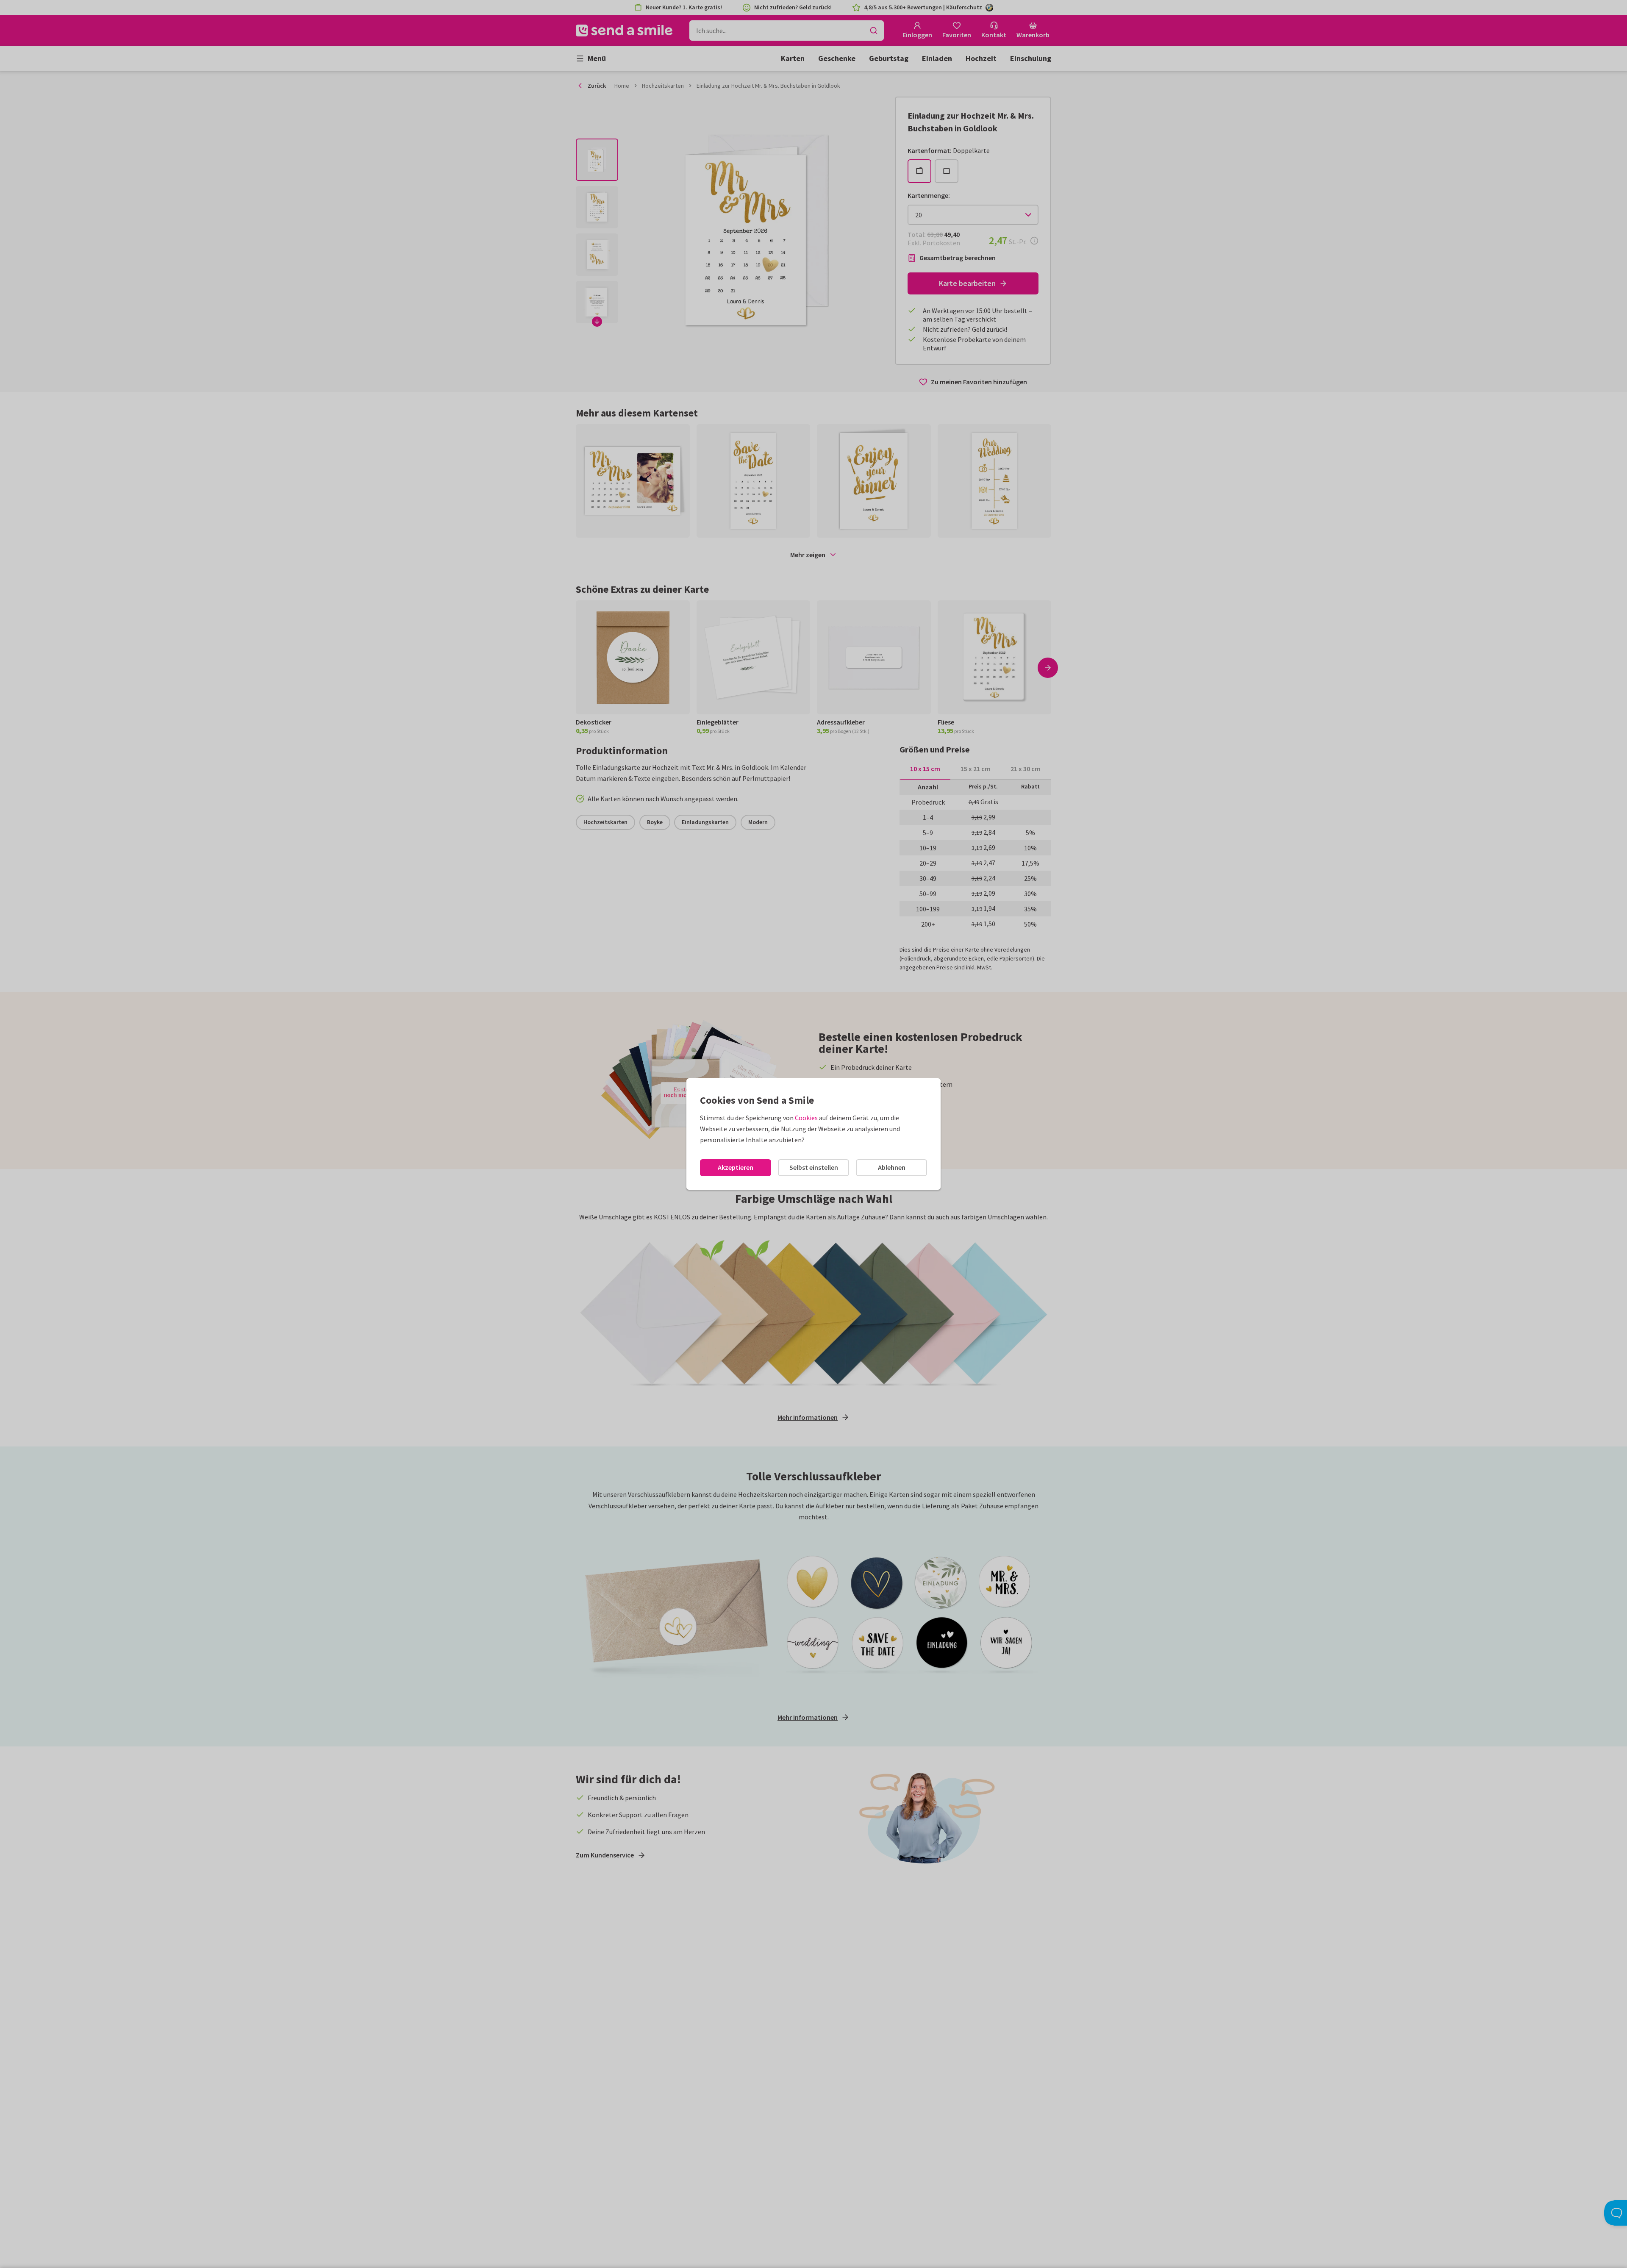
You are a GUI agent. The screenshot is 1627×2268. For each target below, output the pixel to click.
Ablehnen (892, 1167)
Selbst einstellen (814, 1167)
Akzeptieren (736, 1167)
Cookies (806, 1118)
